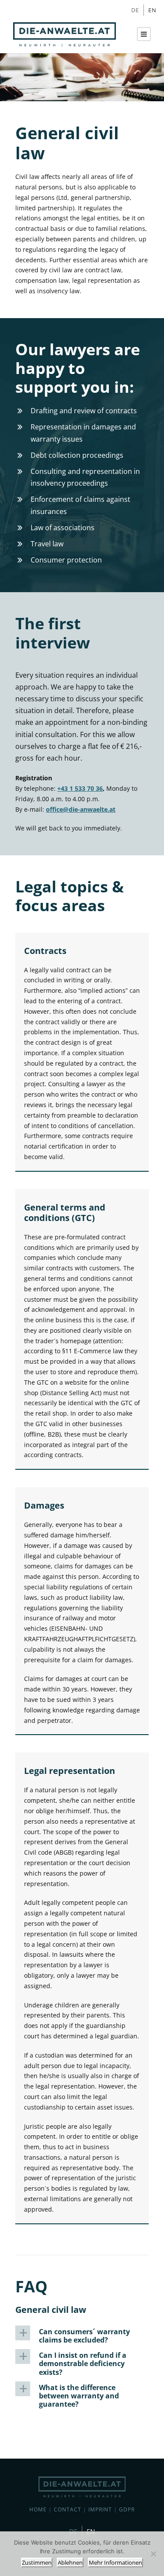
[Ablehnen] (153, 2554)
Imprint (100, 2509)
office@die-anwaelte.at (81, 809)
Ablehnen (70, 2562)
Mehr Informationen (115, 2562)
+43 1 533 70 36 (80, 788)
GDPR (127, 2509)
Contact (68, 2509)
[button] (82, 2336)
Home (38, 2509)
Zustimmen (37, 2562)
